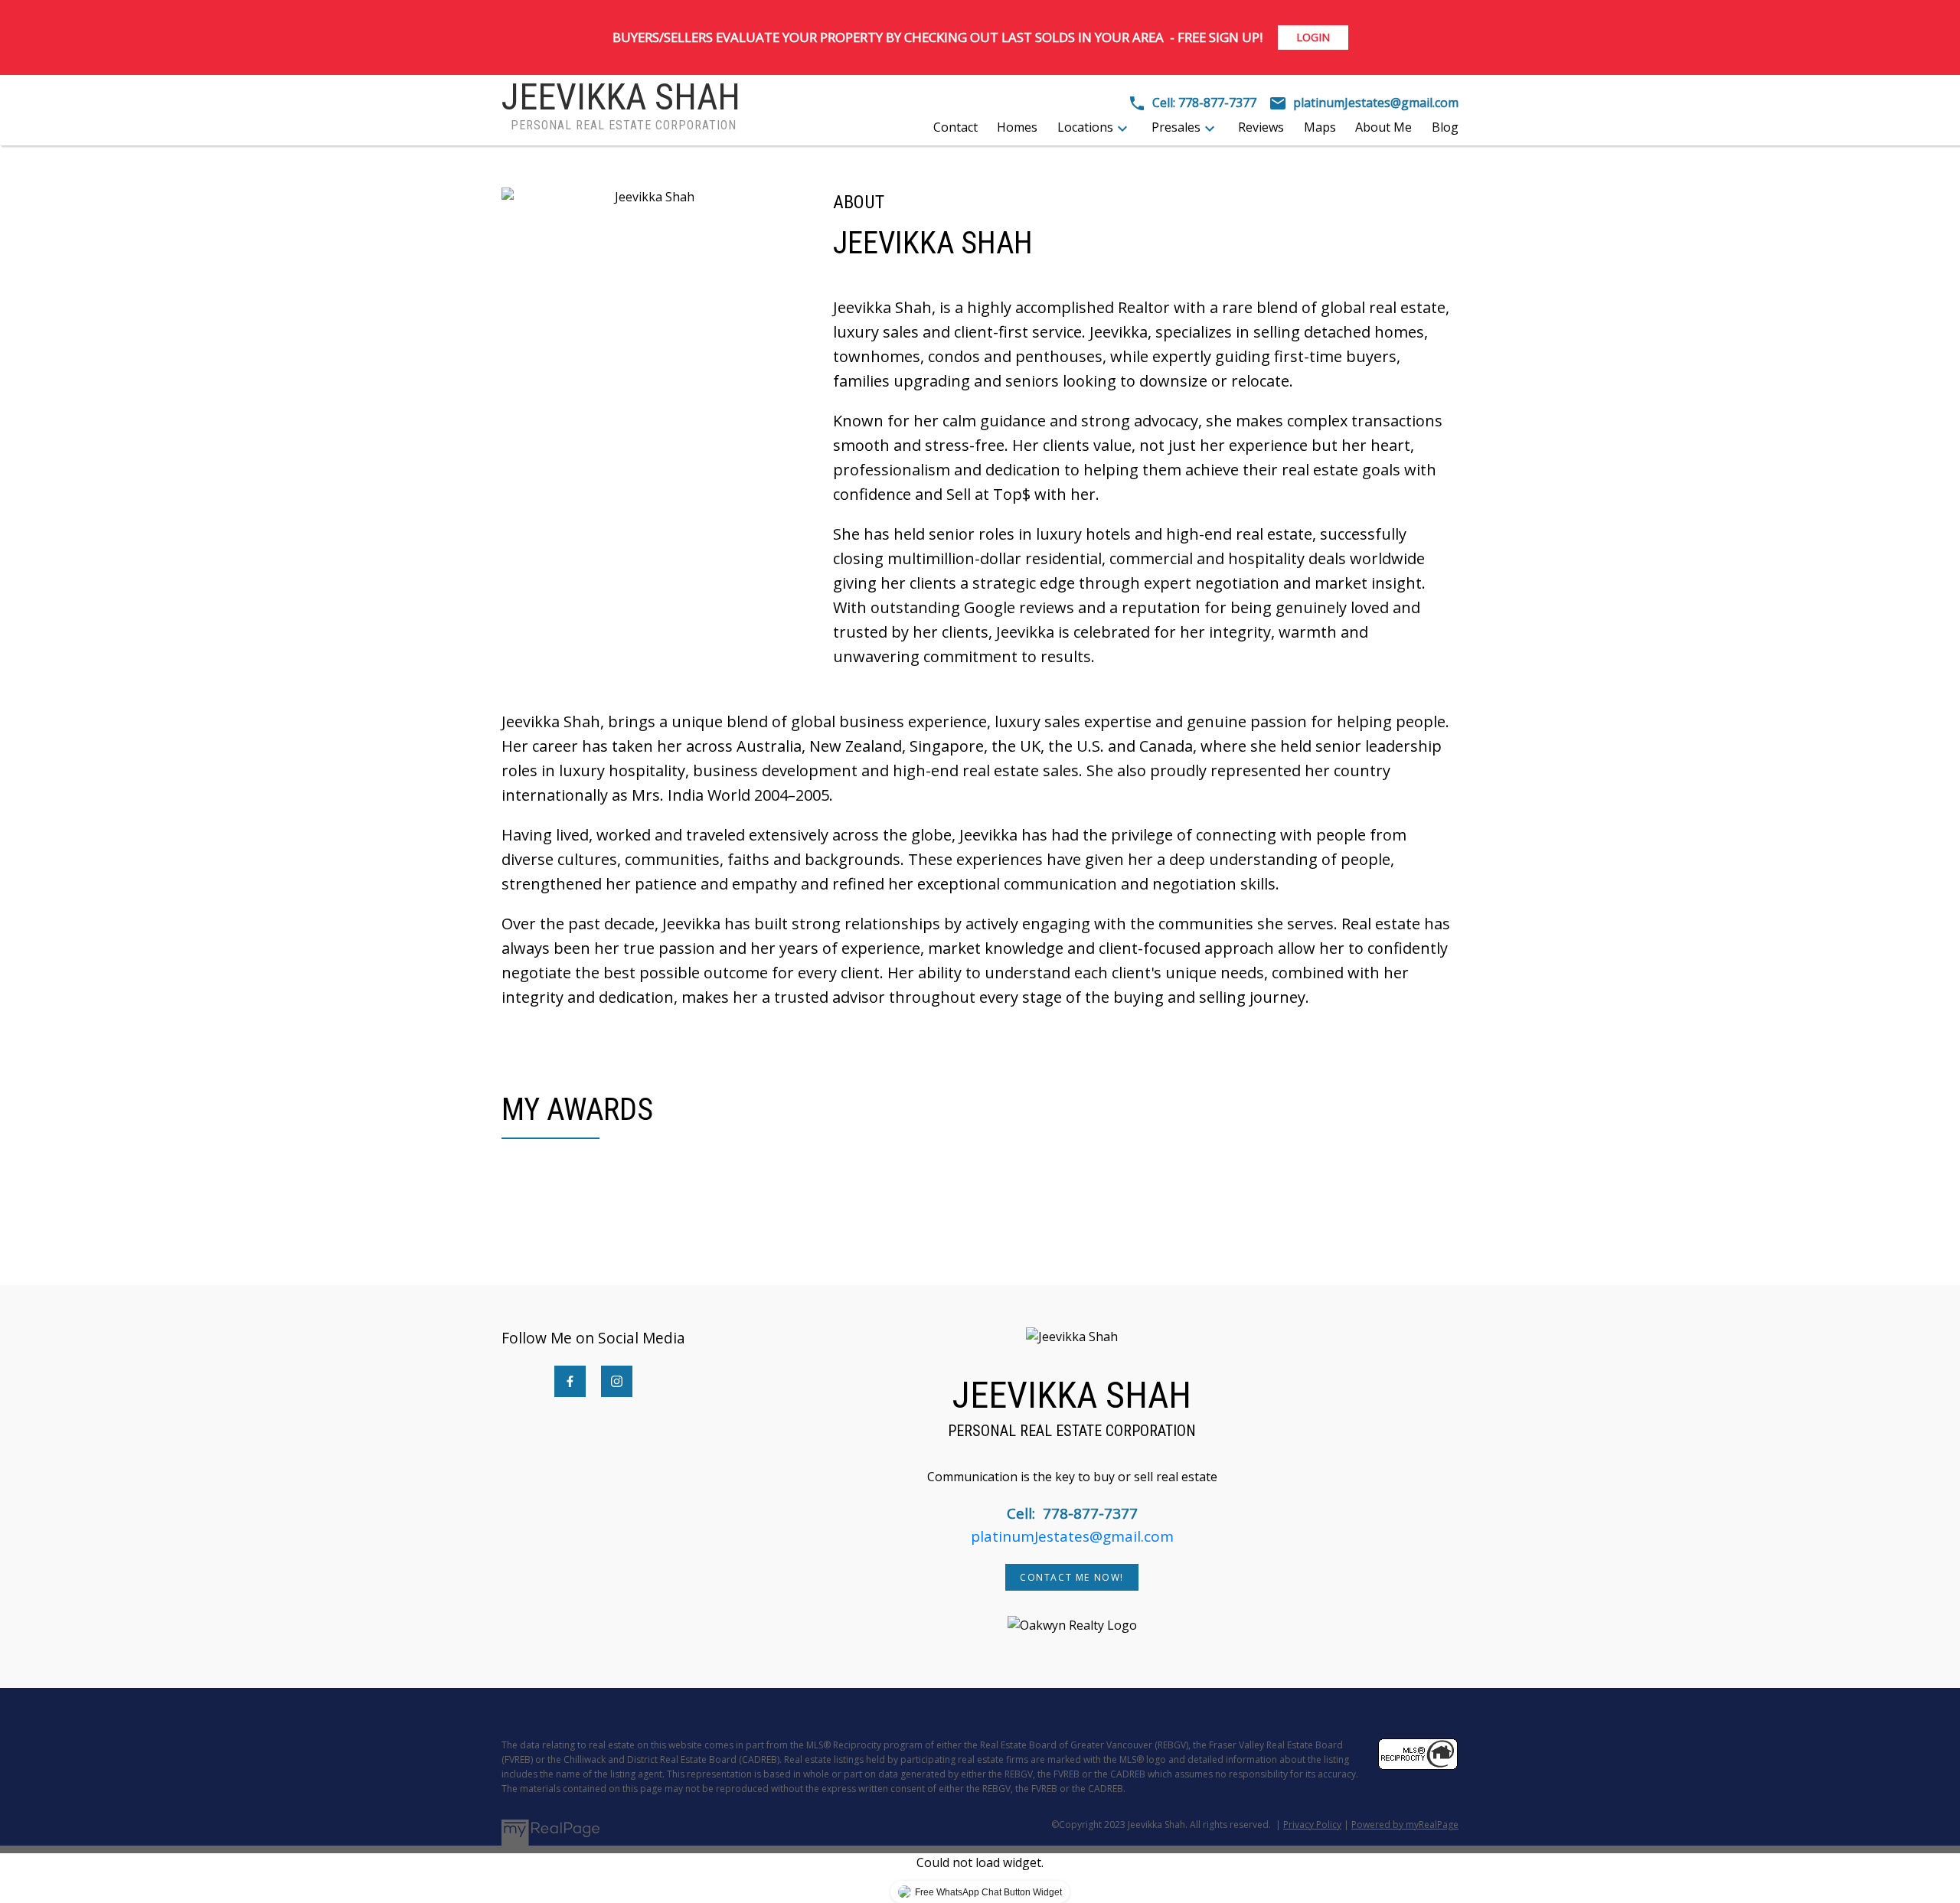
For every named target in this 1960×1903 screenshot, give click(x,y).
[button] (570, 1381)
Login (1313, 38)
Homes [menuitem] (1017, 127)
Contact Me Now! (1072, 1577)
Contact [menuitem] (955, 127)
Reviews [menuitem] (1261, 127)
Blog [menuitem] (1445, 127)
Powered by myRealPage (1405, 1825)
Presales (1176, 127)
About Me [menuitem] (1383, 127)
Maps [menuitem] (1320, 127)
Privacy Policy (1312, 1825)
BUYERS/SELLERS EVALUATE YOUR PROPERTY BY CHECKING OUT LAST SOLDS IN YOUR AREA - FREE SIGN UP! (938, 37)
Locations (1085, 127)
